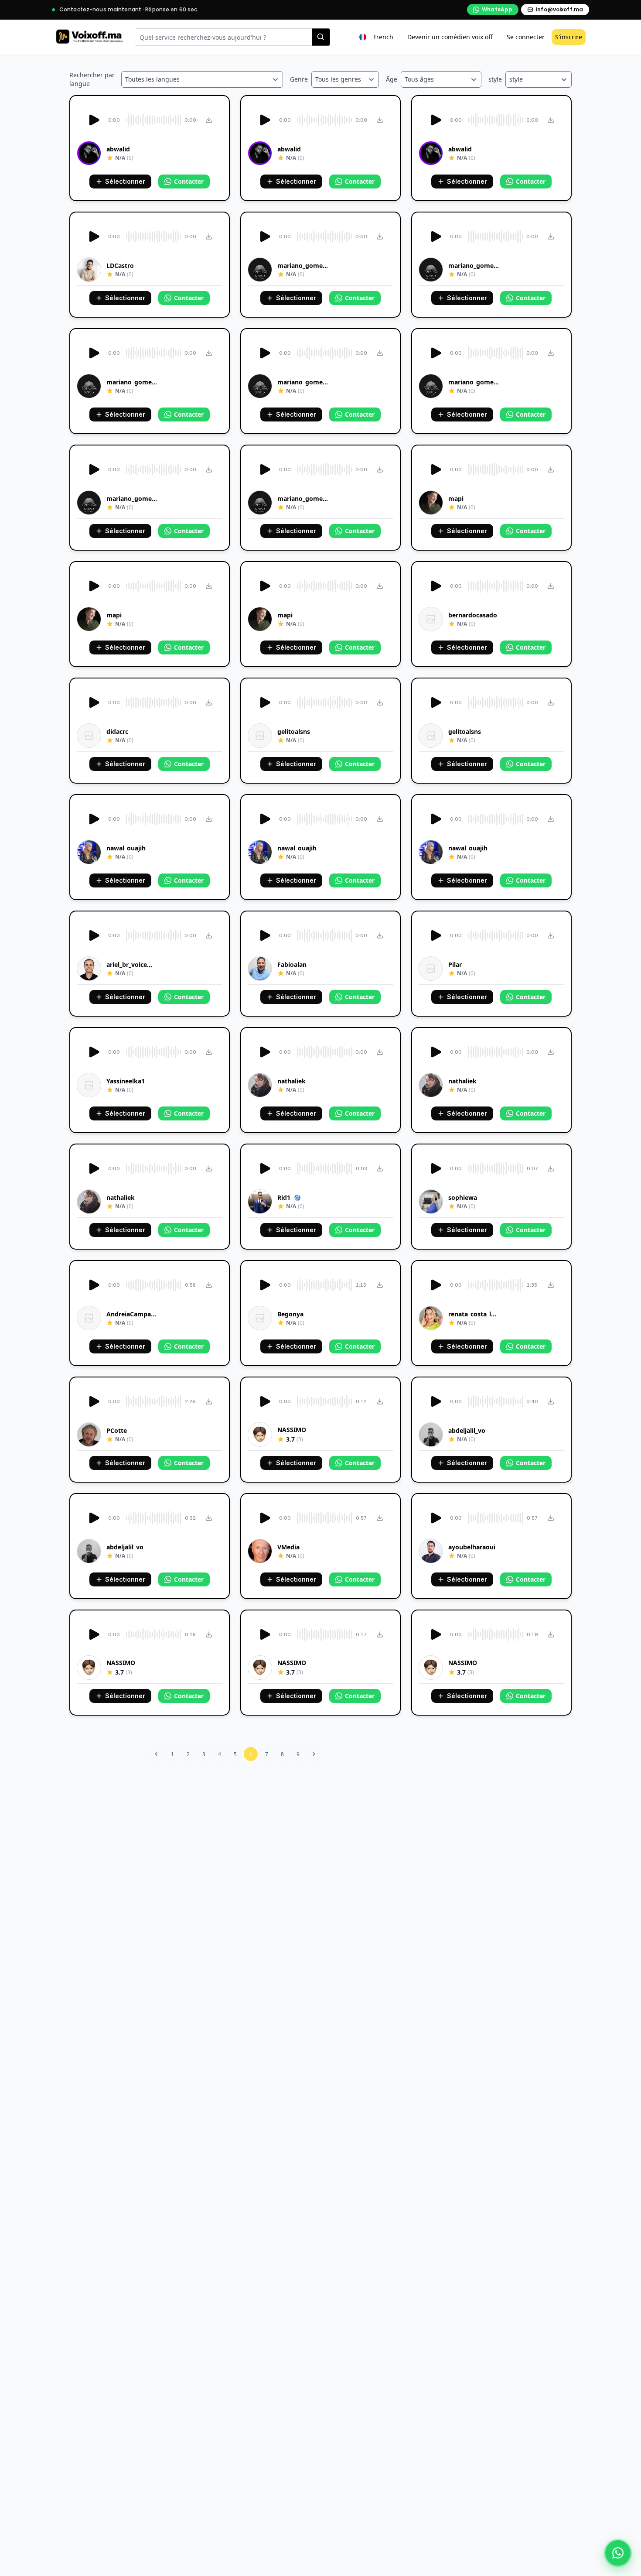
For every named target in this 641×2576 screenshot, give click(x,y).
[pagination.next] (314, 1754)
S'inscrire (569, 37)
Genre (299, 79)
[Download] (209, 120)
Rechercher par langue (92, 79)
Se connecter (526, 37)
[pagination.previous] (157, 1754)
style (495, 79)
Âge (392, 79)
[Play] (93, 120)
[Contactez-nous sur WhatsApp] (618, 2553)
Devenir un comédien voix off (450, 37)
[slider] (152, 120)
